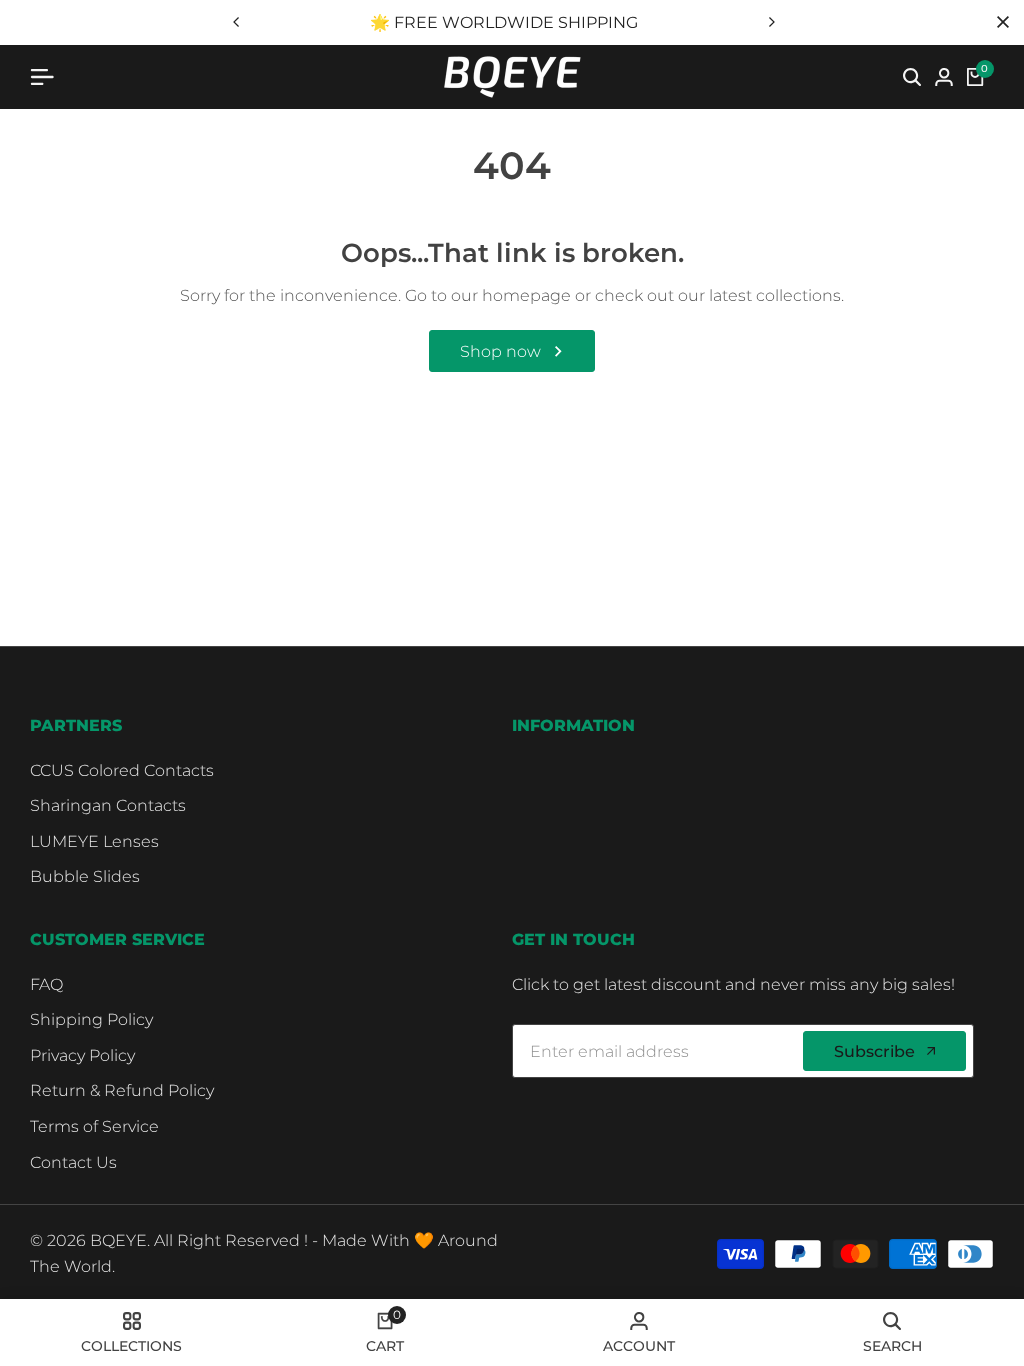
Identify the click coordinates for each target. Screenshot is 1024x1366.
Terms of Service (94, 1126)
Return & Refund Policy (122, 1090)
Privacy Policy (82, 1055)
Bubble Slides (85, 876)
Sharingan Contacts (108, 805)
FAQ (46, 984)
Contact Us (73, 1162)
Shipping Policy (91, 1019)
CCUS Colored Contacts (122, 770)
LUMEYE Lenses (94, 841)
